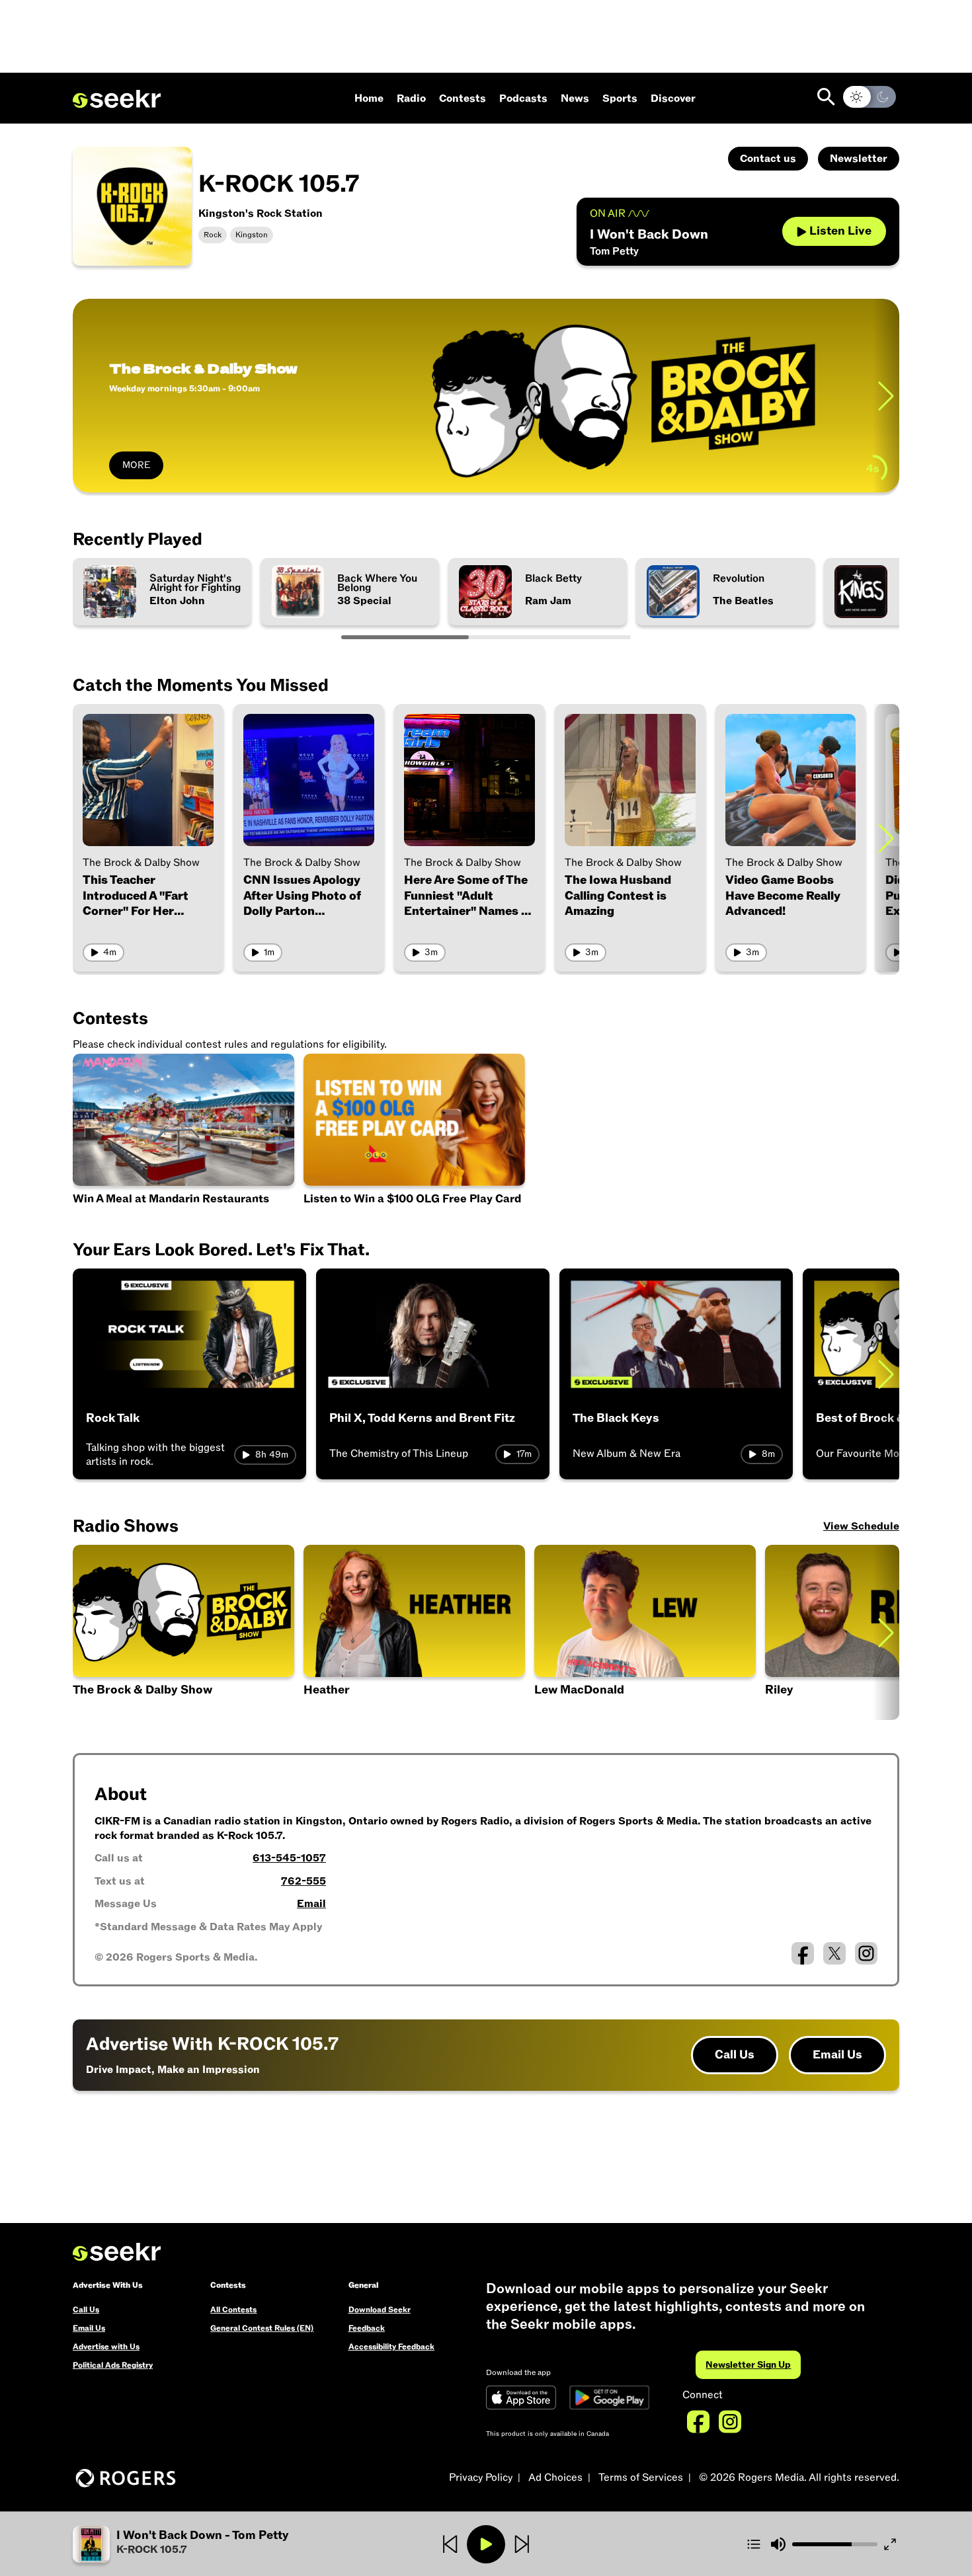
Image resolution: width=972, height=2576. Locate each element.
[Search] (826, 97)
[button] (645, 1632)
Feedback (367, 2328)
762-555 (304, 1881)
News (575, 98)
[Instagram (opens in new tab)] (866, 1953)
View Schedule (861, 1526)
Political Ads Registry (113, 2365)
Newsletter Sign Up (748, 2365)
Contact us (768, 159)
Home (369, 98)
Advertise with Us (106, 2347)
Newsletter (859, 159)
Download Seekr (380, 2310)
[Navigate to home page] (117, 99)
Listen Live (840, 231)
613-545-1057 (289, 1858)
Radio (411, 98)
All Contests (233, 2310)
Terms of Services (641, 2478)
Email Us (837, 2055)
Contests (463, 98)
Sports (620, 98)
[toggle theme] (870, 97)
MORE (136, 465)
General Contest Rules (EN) (262, 2328)
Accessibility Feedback (391, 2347)
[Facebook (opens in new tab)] (803, 1953)
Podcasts (523, 98)
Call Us (735, 2055)
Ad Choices (555, 2478)
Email (311, 1904)
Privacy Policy (481, 2478)
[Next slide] (886, 396)
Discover (673, 98)
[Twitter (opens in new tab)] (834, 1953)
